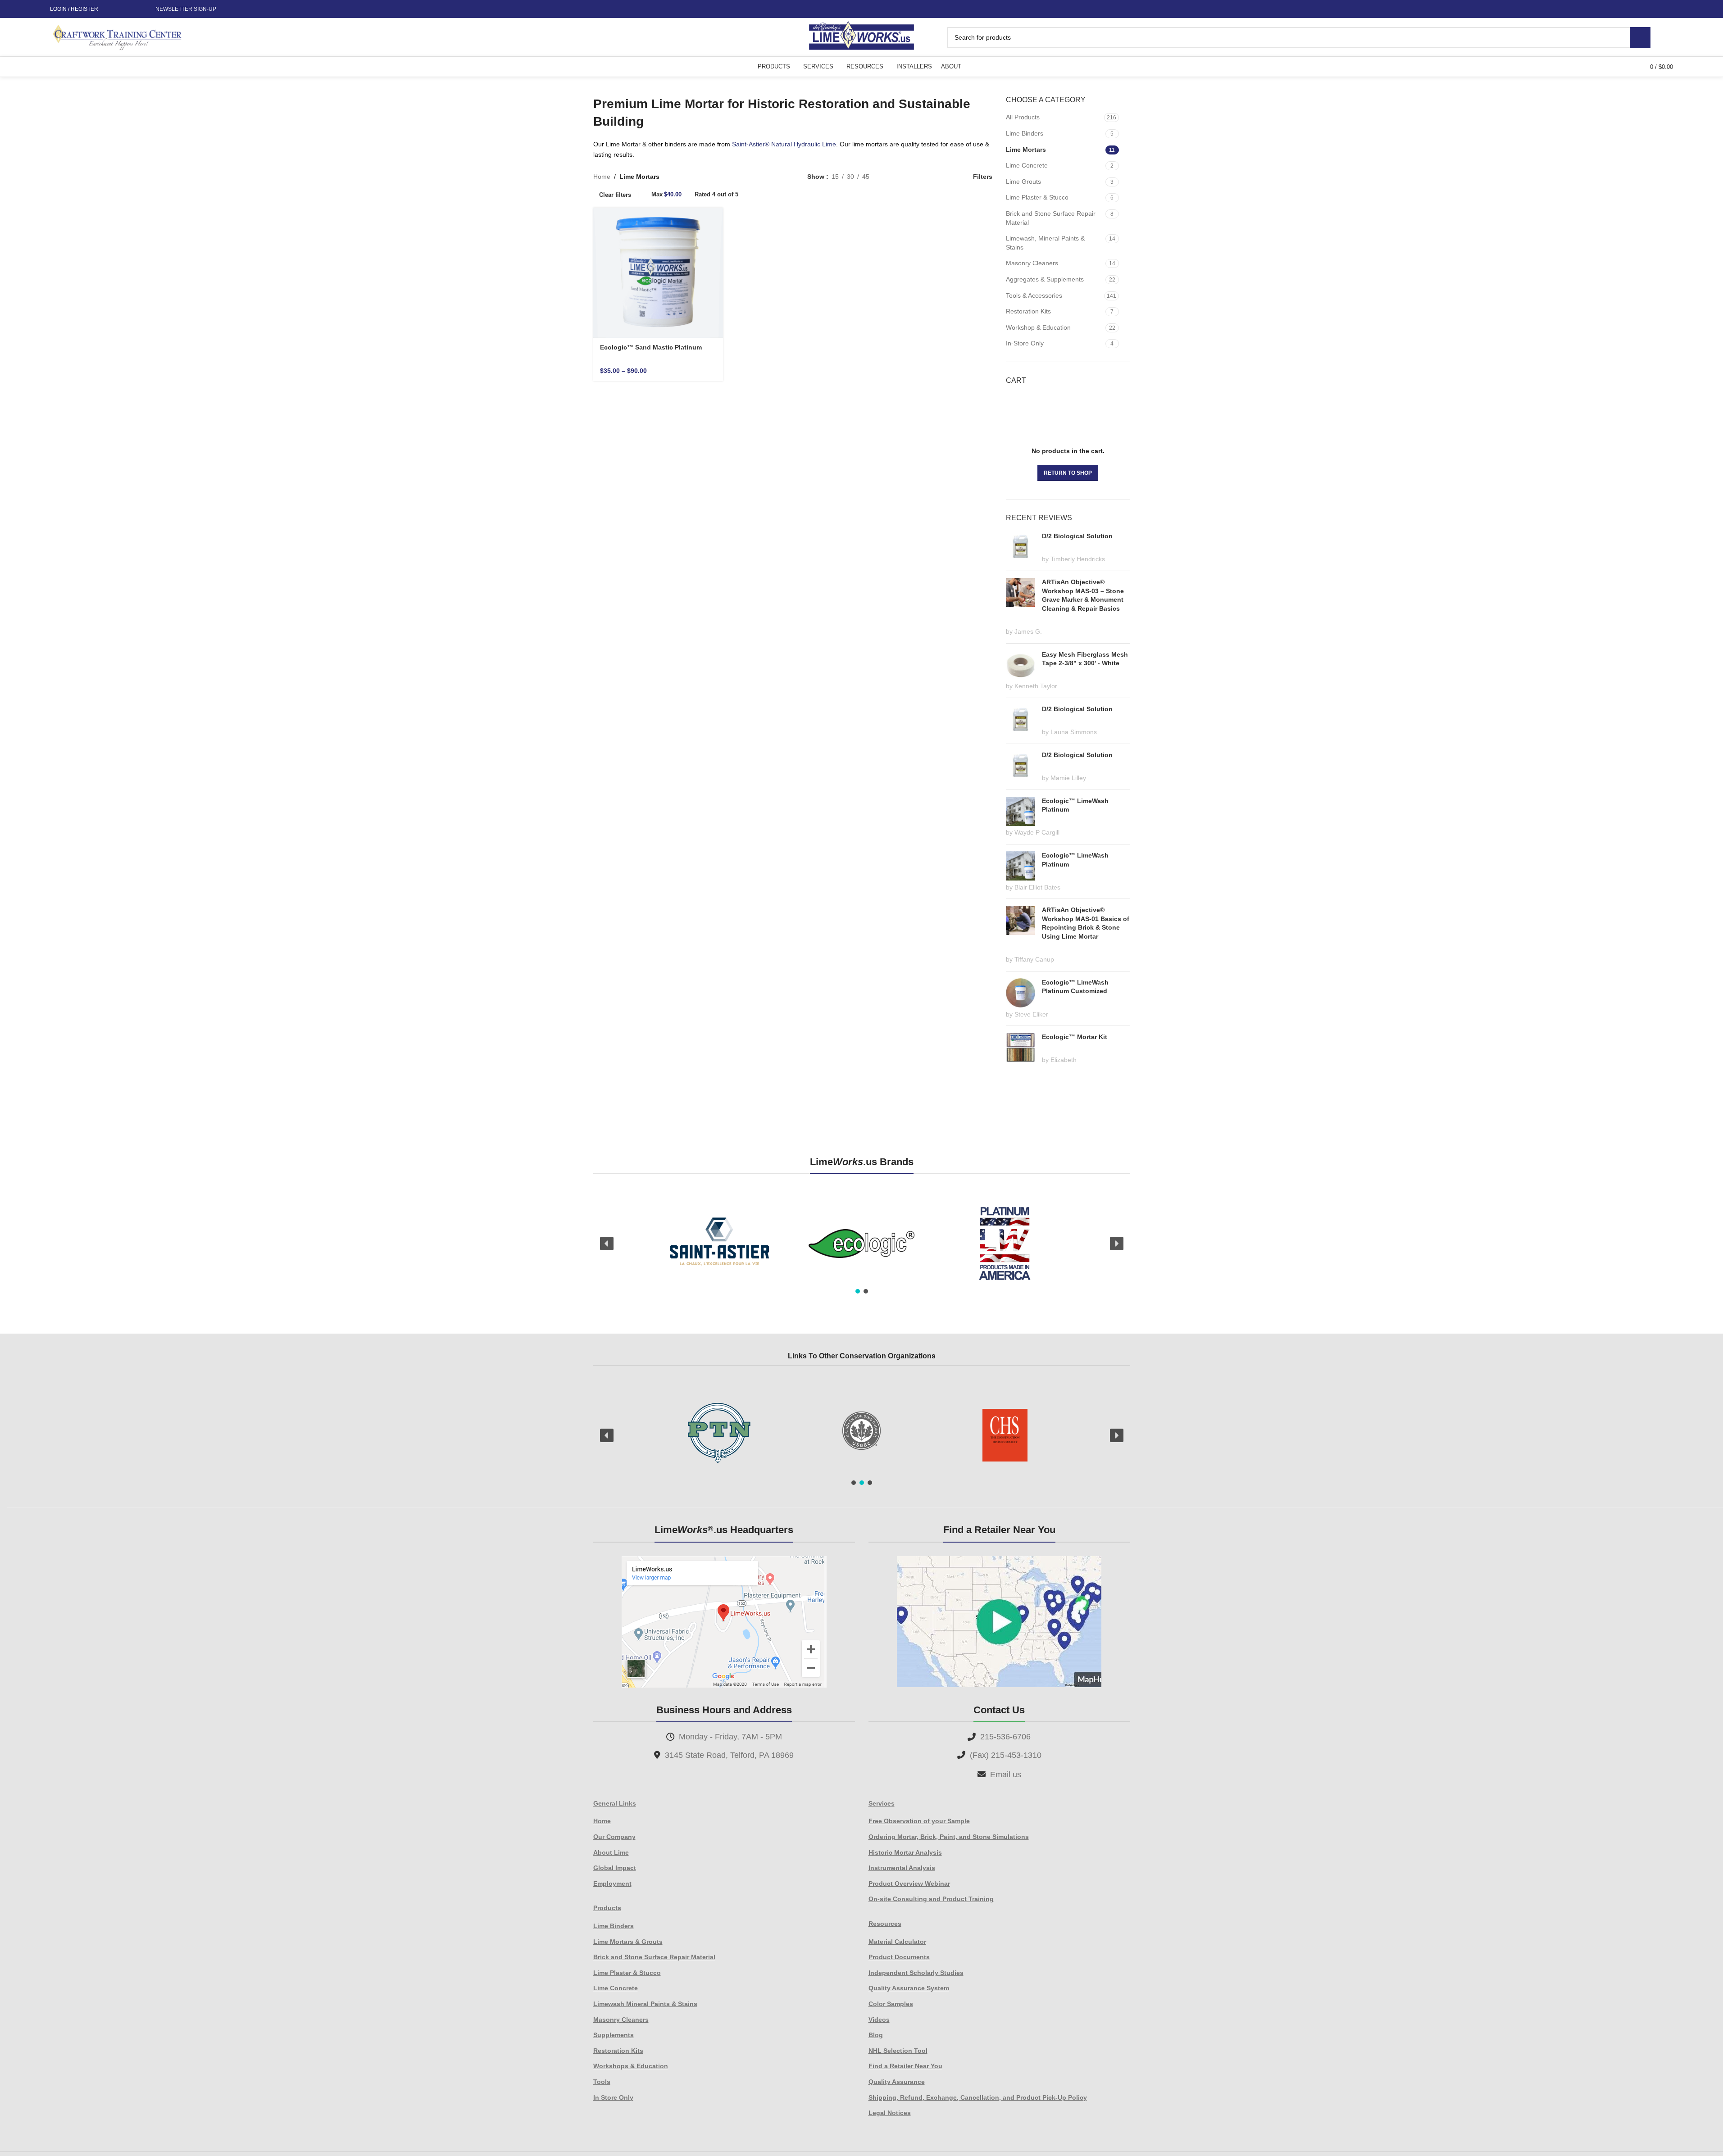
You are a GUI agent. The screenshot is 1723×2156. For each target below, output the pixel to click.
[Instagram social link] (123, 9)
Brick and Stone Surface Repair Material (1051, 218)
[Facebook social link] (113, 9)
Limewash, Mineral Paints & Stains (1045, 243)
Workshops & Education (631, 2066)
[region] (862, 1244)
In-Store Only (1025, 343)
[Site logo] (861, 36)
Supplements (614, 2035)
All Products (1023, 117)
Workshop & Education (1038, 327)
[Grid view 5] (905, 176)
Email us (1006, 1775)
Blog (876, 2035)
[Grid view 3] (933, 176)
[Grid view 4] (948, 176)
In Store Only (613, 2097)
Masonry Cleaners (1032, 263)
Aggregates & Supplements (1045, 279)
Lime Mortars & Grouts (628, 1942)
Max (666, 194)
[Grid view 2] (890, 176)
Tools (602, 2082)
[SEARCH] (1640, 37)
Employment (612, 1884)
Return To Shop (1068, 473)
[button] (607, 1244)
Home (602, 177)
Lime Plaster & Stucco (1037, 197)
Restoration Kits (1028, 311)
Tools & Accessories (1034, 295)
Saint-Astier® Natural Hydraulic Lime (784, 144)
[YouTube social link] (134, 9)
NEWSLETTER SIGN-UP (186, 9)
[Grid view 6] (919, 176)
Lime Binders (1025, 133)
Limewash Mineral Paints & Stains (645, 2004)
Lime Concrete (1027, 165)
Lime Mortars (1026, 150)
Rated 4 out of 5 (716, 194)
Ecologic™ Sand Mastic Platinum (651, 347)
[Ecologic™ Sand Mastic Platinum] (658, 273)
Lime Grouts (1023, 182)
